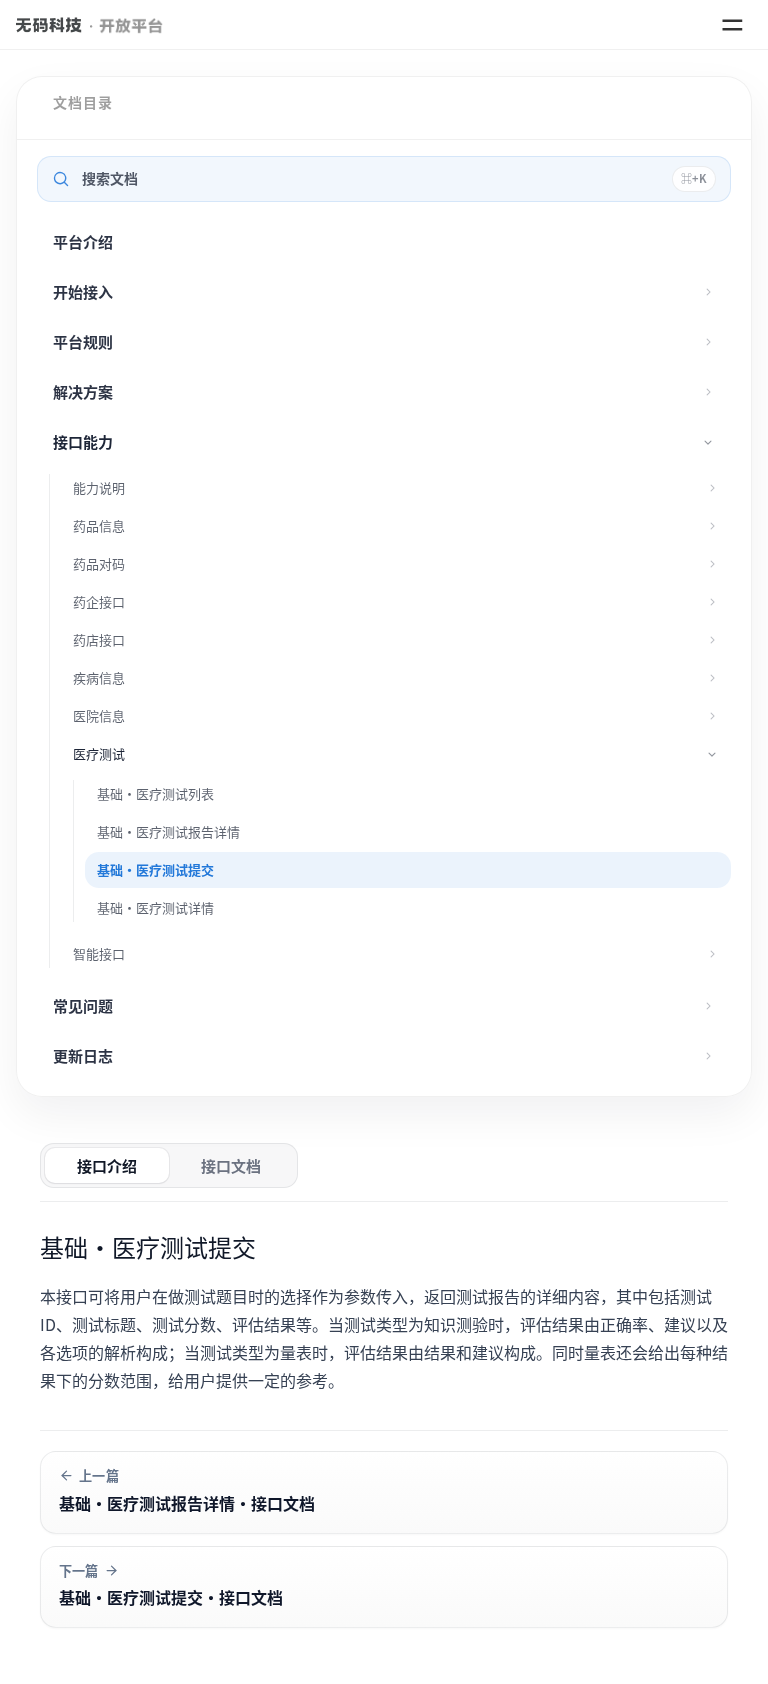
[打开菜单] (732, 25)
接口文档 (231, 1165)
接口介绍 (107, 1165)
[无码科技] (49, 25)
